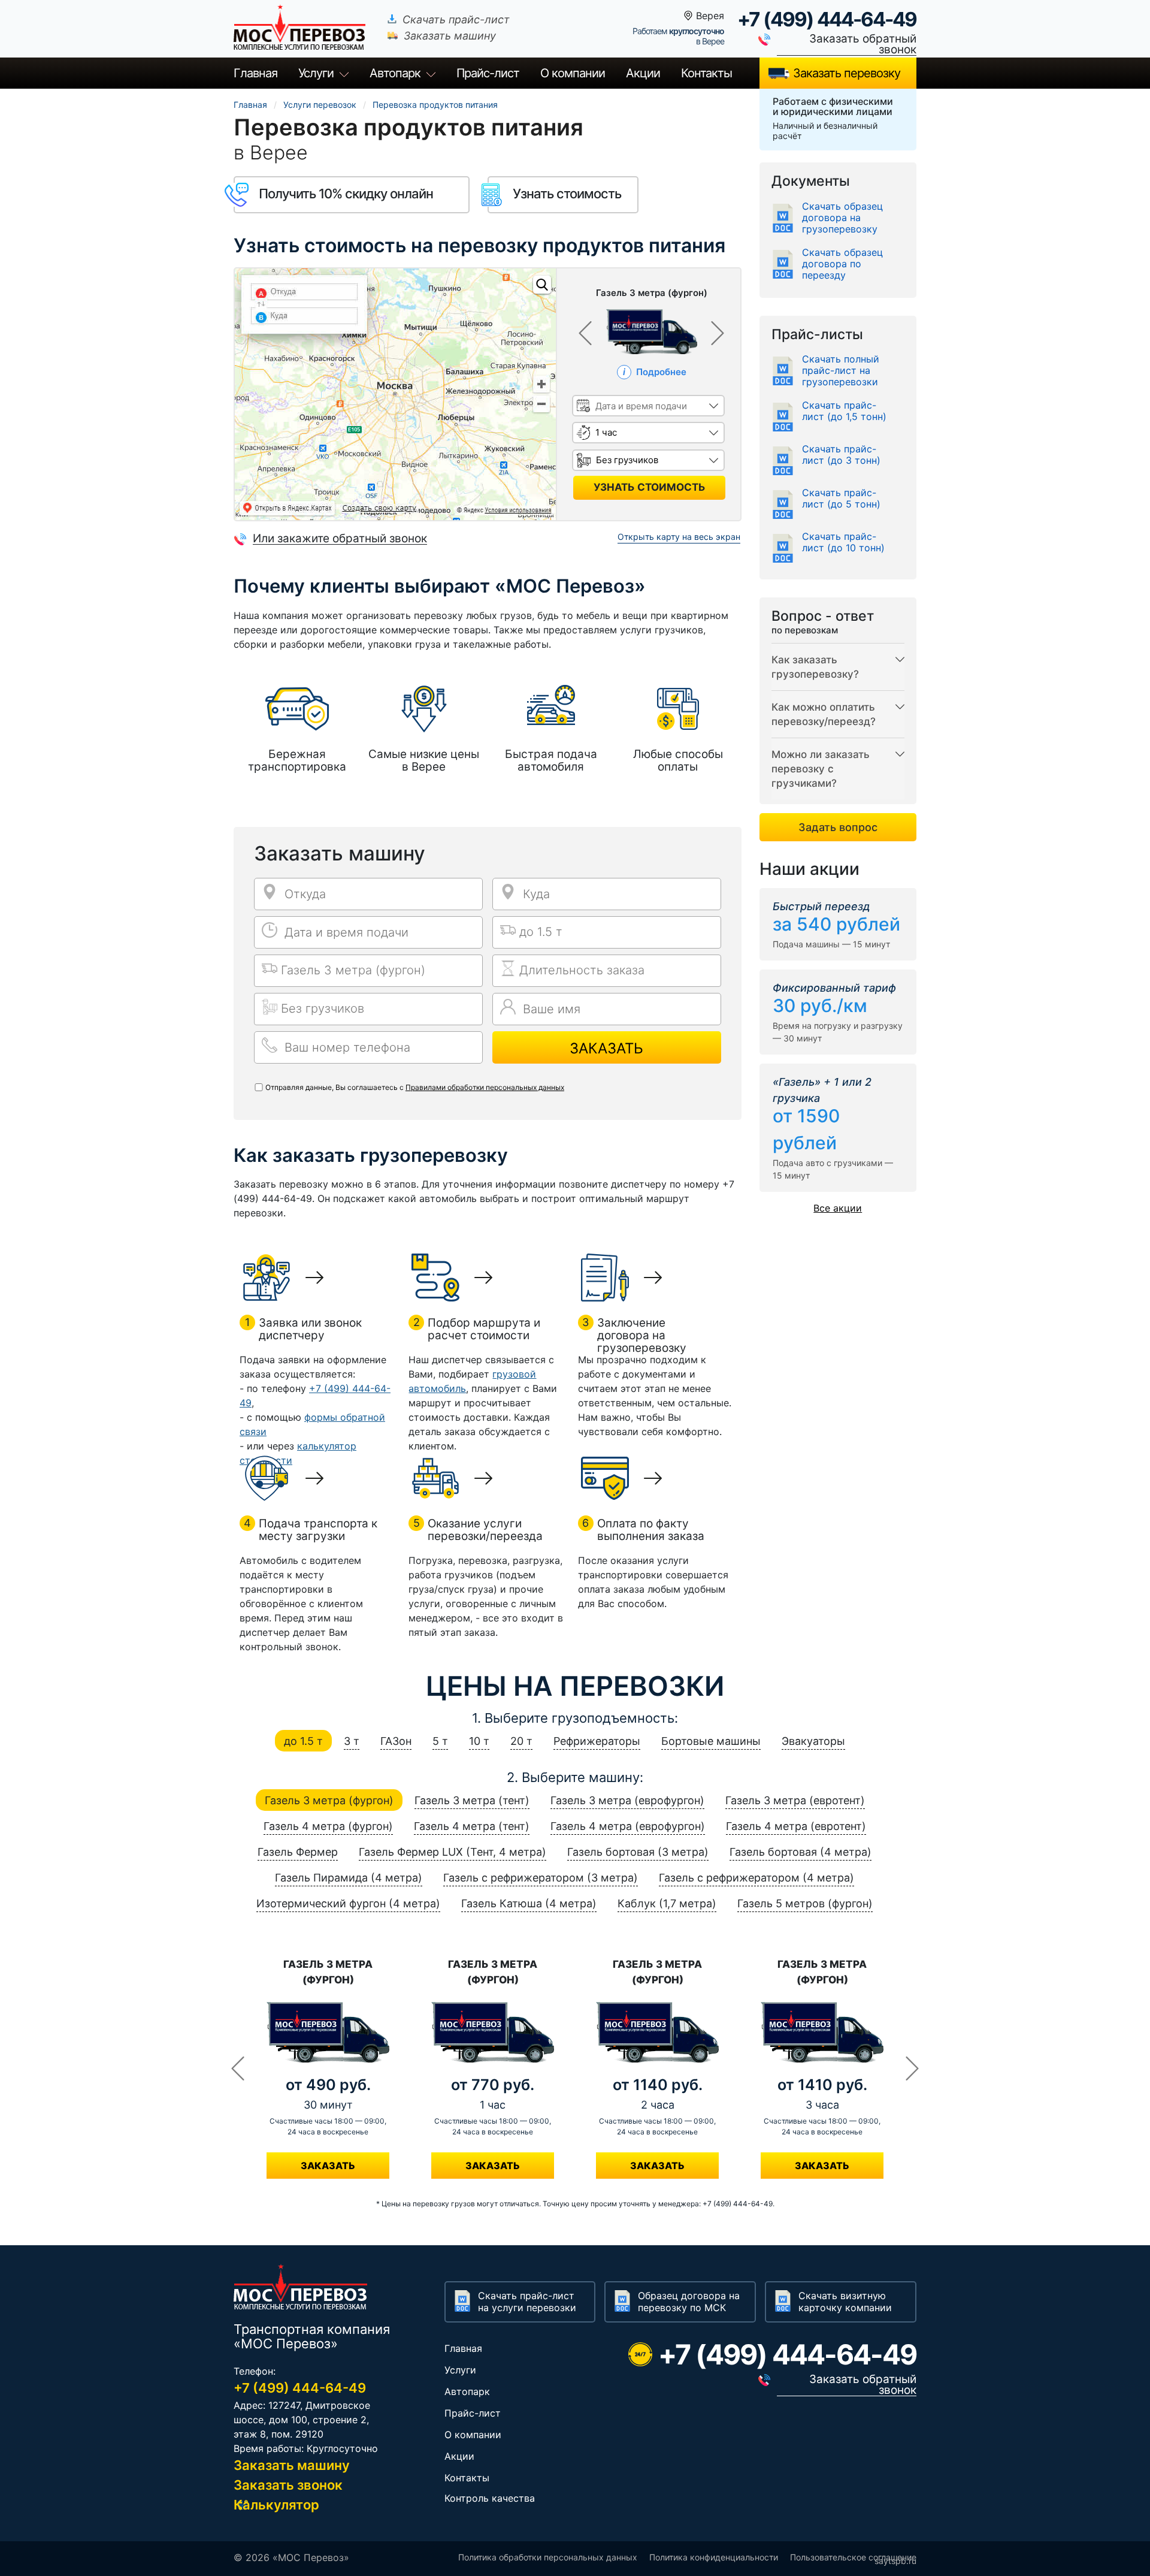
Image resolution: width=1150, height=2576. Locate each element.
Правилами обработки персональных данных (485, 1087)
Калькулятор (276, 2505)
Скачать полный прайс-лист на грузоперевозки (841, 371)
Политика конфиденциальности (714, 2557)
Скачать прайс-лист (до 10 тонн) (843, 542)
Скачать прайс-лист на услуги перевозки (527, 2302)
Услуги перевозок (320, 105)
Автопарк (395, 73)
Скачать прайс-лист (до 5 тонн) (841, 499)
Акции (643, 73)
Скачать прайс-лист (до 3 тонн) (841, 455)
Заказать (606, 1048)
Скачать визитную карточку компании (845, 2302)
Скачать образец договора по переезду (842, 264)
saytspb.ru (895, 2561)
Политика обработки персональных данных (548, 2557)
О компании (573, 73)
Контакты (706, 73)
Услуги (316, 73)
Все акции (838, 1208)
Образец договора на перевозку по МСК (689, 2302)
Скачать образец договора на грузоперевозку (842, 218)
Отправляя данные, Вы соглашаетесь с (415, 1087)
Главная (255, 73)
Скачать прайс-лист (456, 19)
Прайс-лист (473, 2413)
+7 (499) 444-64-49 (827, 19)
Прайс (488, 73)
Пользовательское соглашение (853, 2557)
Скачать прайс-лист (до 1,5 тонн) (844, 411)
